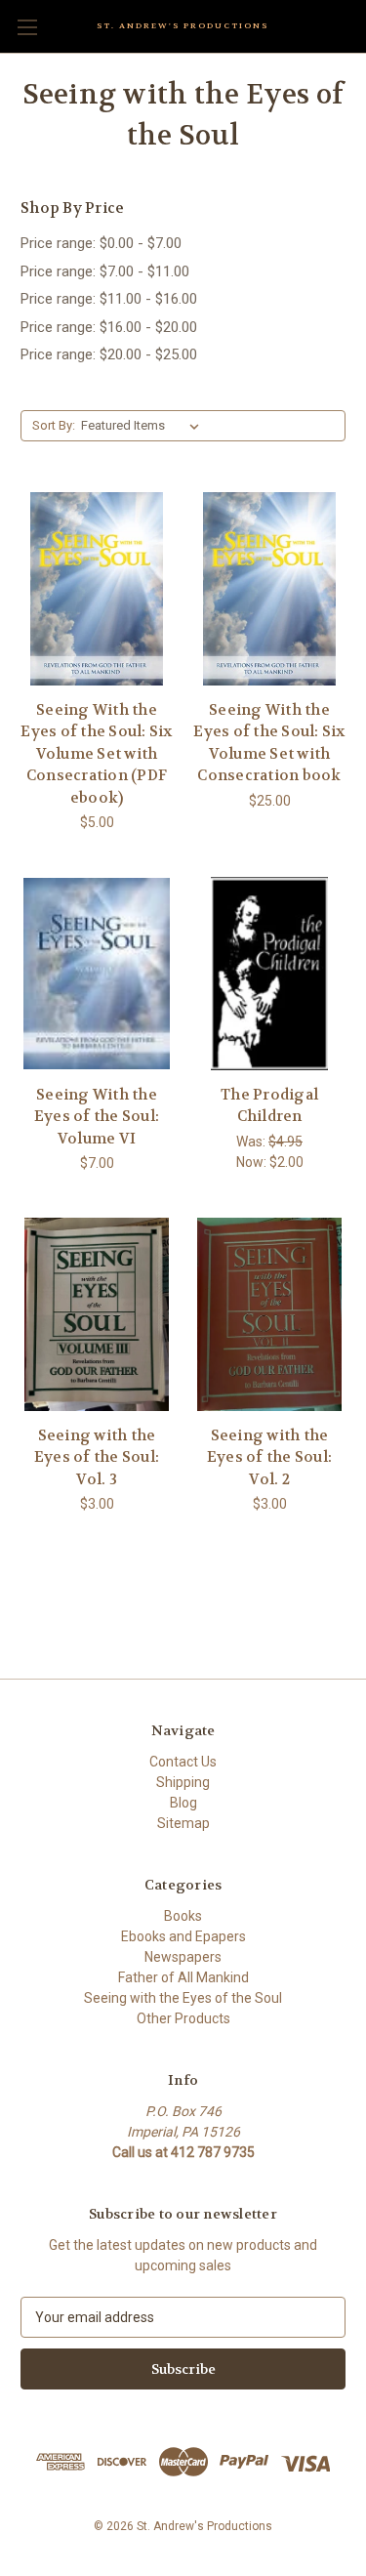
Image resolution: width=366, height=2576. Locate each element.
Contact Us (183, 1762)
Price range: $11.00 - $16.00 (109, 299)
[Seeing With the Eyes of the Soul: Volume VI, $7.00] (97, 974)
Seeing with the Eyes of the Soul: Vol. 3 (97, 1457)
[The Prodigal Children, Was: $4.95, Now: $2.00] (269, 974)
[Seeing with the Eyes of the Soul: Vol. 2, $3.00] (269, 1314)
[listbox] (144, 426)
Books (183, 1916)
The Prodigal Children (269, 1106)
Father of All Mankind (183, 1977)
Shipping (183, 1782)
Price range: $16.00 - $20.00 (109, 327)
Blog (183, 1803)
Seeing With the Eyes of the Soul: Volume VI (97, 1117)
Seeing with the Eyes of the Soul (183, 1998)
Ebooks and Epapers (183, 1936)
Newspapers (183, 1957)
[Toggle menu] (27, 27)
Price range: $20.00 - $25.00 (109, 354)
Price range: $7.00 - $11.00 (105, 271)
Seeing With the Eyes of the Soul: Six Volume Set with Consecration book (269, 743)
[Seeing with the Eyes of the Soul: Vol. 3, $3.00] (97, 1314)
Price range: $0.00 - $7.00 (101, 243)
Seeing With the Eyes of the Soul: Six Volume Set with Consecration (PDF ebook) (96, 754)
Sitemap (183, 1823)
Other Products (183, 2018)
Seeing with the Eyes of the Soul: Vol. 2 (269, 1457)
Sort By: (54, 425)
